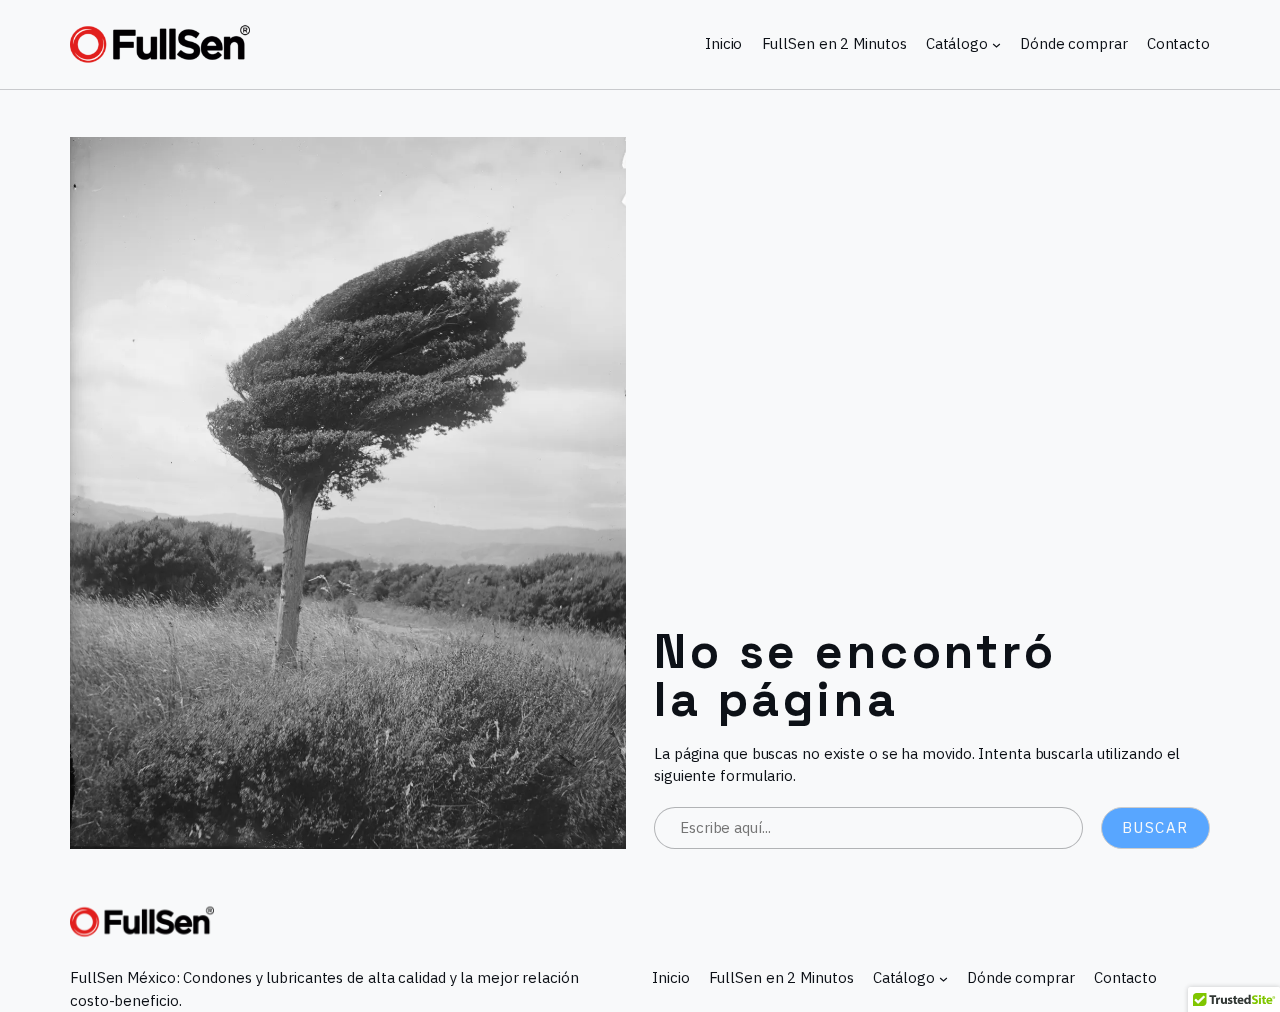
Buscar (1155, 827)
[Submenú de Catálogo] (996, 44)
